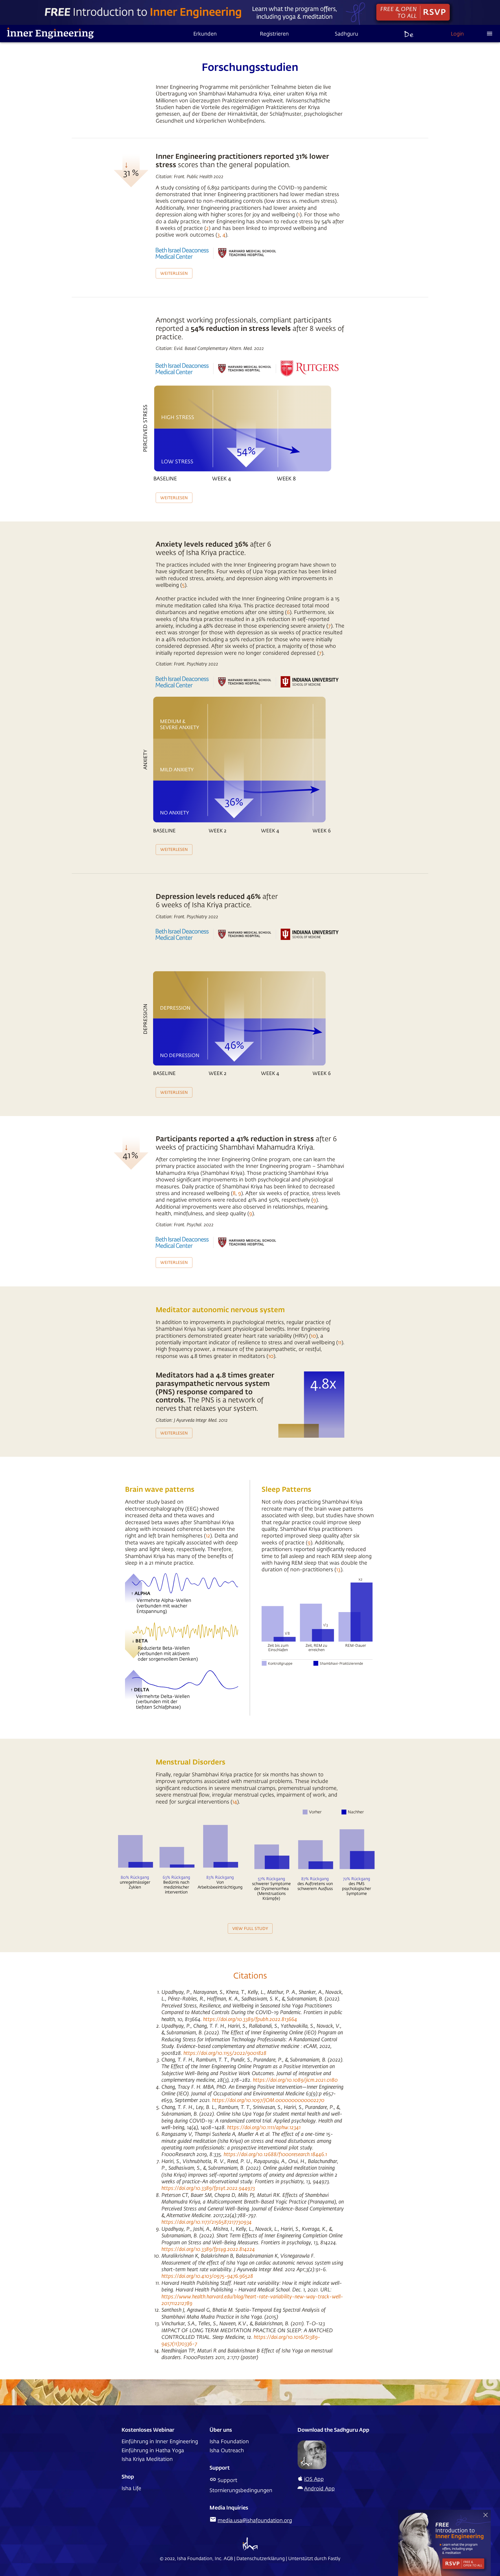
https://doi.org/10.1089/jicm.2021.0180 (295, 2080)
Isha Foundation (229, 2441)
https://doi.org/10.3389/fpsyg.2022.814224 (208, 2249)
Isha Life (131, 2488)
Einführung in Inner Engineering (160, 2441)
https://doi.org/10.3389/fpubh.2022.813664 (250, 2019)
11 (340, 1342)
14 (235, 1801)
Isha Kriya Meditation (147, 2459)
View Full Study (250, 1928)
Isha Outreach (227, 2450)
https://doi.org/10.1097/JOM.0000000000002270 (268, 2100)
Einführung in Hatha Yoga (153, 2450)
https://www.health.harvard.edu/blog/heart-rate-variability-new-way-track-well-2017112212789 (252, 2300)
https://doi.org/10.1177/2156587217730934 (207, 2222)
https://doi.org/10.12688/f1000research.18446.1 (275, 2154)
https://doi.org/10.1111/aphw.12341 (264, 2127)
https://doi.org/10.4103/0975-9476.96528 (207, 2276)
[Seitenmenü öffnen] (490, 34)
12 (208, 1535)
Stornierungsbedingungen (241, 2490)
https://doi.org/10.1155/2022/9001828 (225, 2053)
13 (338, 1569)
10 (313, 1336)
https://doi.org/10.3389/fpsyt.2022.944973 (208, 2188)
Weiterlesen (174, 273)
